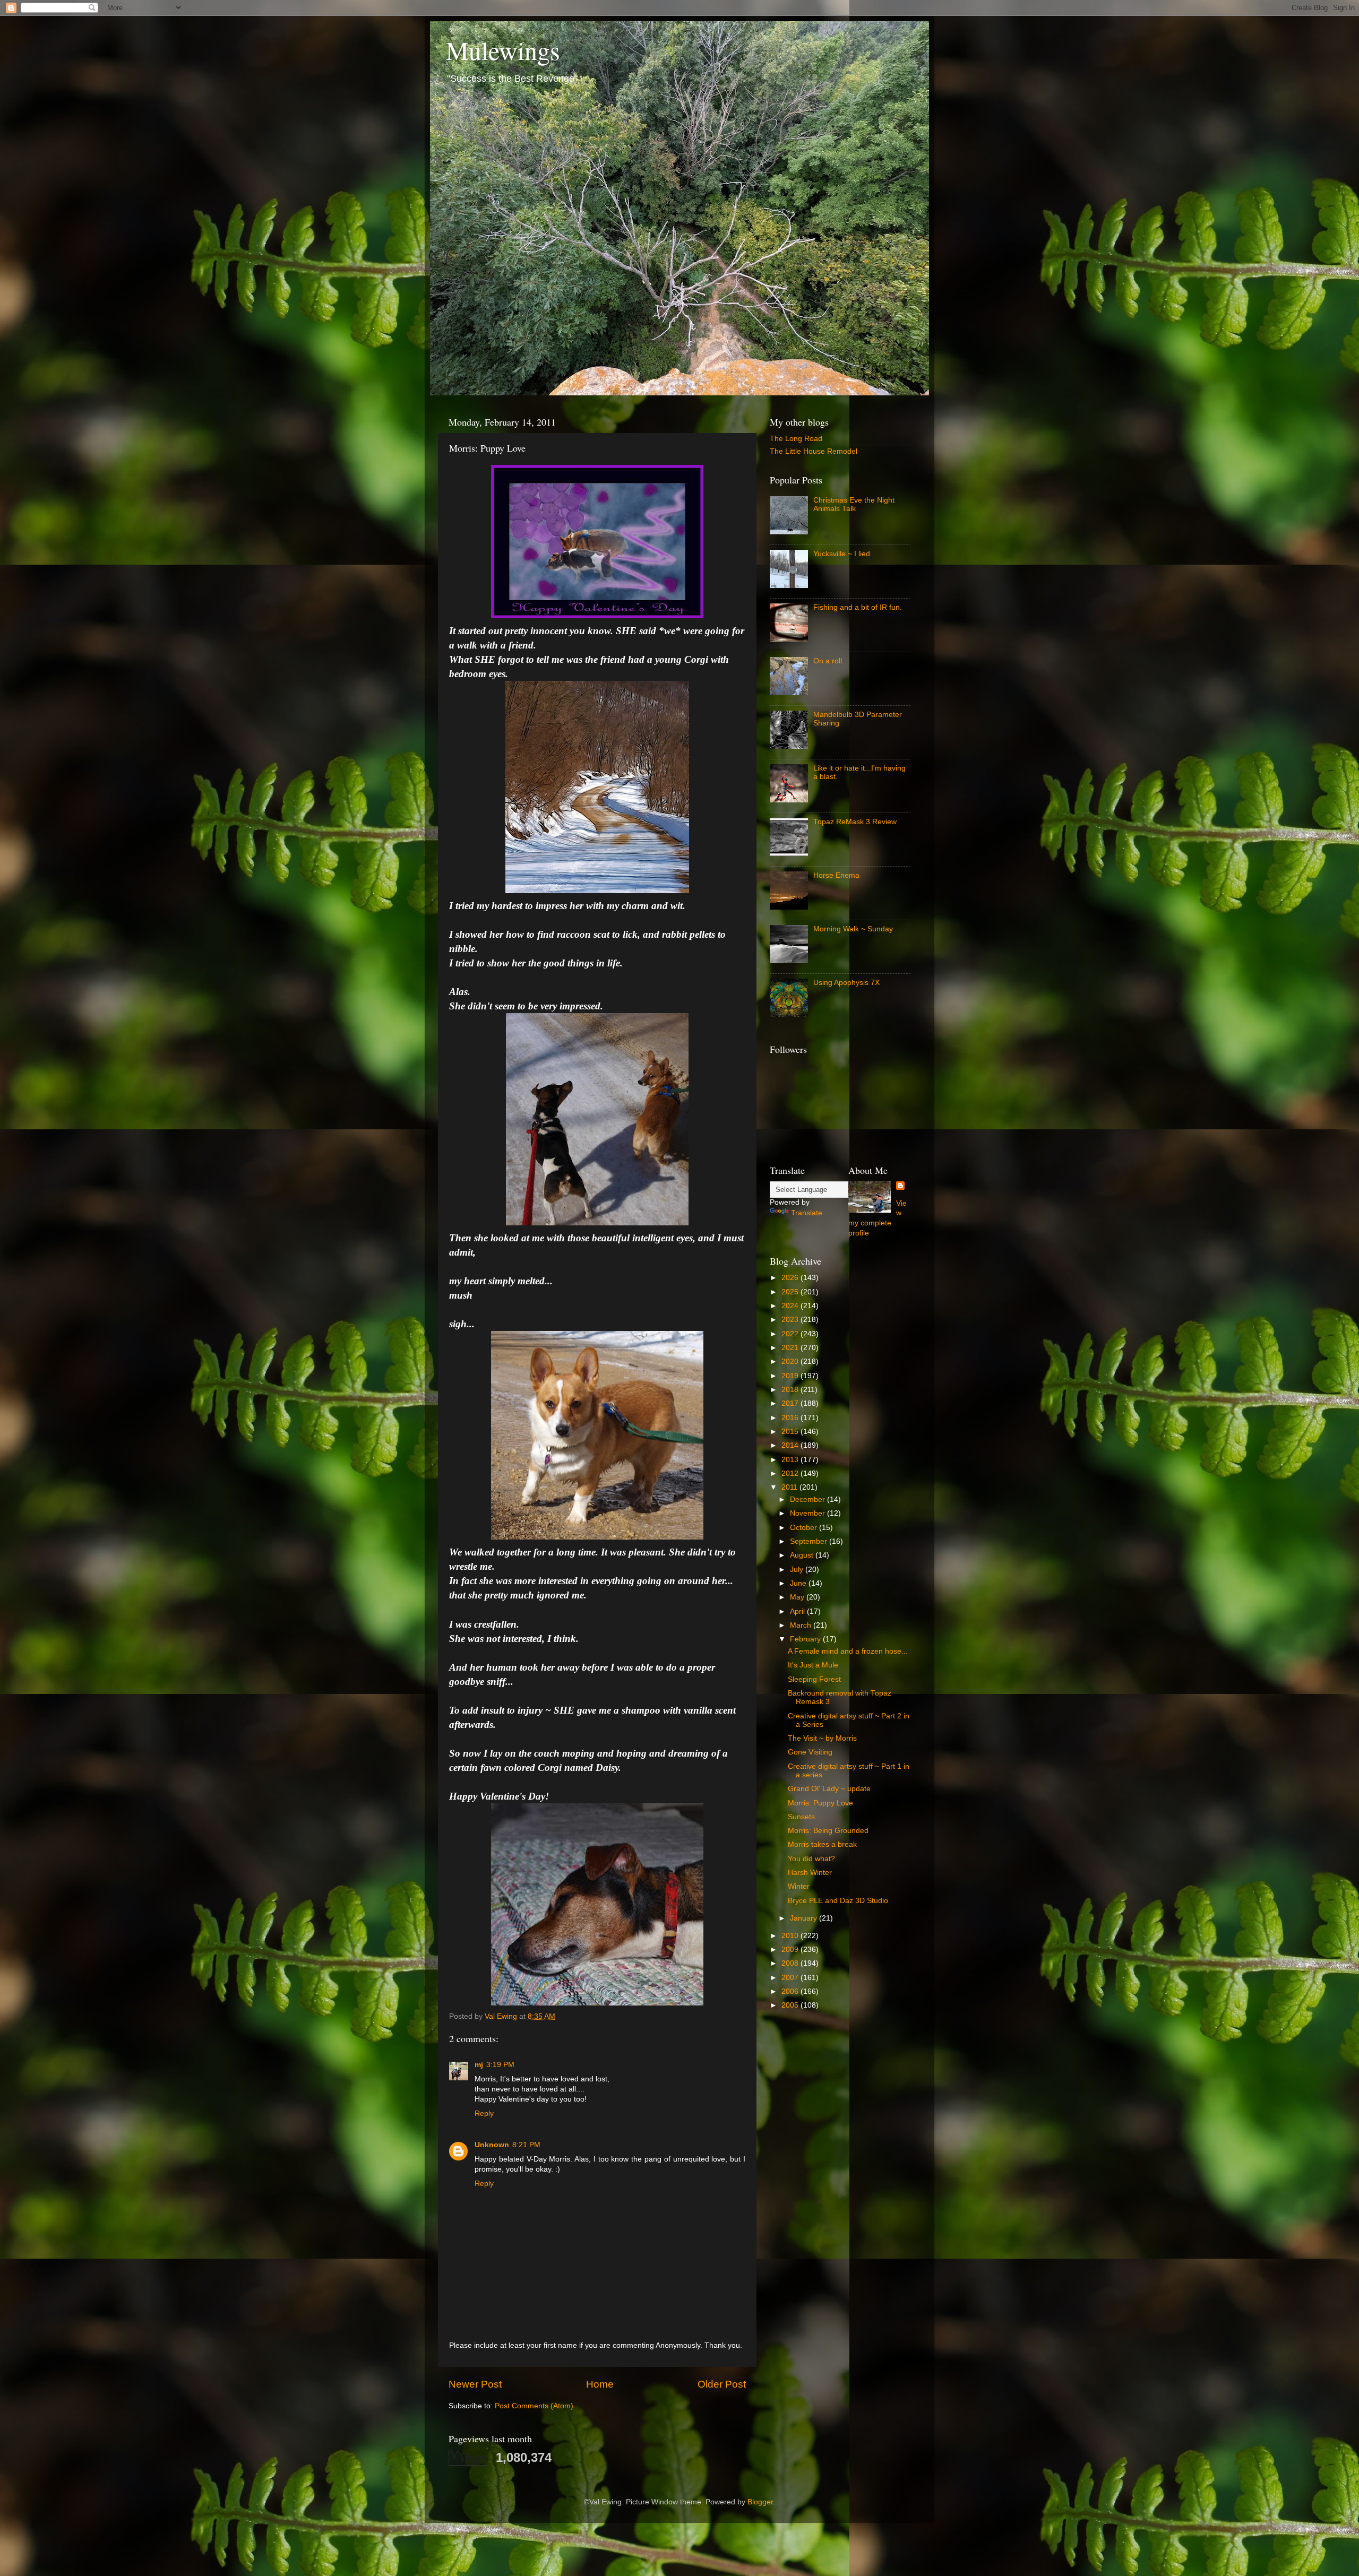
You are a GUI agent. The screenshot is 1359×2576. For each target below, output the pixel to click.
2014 (791, 1445)
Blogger (760, 2502)
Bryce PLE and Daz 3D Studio (838, 1901)
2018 (791, 1390)
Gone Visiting (810, 1752)
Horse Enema (836, 875)
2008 (791, 1963)
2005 (791, 2005)
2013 (791, 1460)
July (798, 1570)
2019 (791, 1376)
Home (600, 2384)
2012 (791, 1473)
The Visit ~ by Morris (822, 1738)
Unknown (492, 2145)
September (810, 1541)
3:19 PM (500, 2065)
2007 (791, 1978)
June (799, 1583)
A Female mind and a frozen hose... (848, 1651)
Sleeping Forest (814, 1679)
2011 (790, 1487)
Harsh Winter (810, 1873)
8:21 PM (526, 2145)
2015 (791, 1432)
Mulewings (503, 50)
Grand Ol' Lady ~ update (829, 1789)
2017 (791, 1403)
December (808, 1499)
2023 (791, 1320)
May (798, 1597)
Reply (484, 2113)
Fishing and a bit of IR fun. (858, 607)
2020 (791, 1362)
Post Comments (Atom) (534, 2406)
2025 (791, 1292)
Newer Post (475, 2384)
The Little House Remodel (814, 451)
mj (479, 2065)
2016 (791, 1418)
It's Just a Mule (813, 1665)
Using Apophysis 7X (846, 983)
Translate (807, 1213)
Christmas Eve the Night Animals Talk (854, 504)
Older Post (722, 2384)
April (798, 1611)
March (802, 1625)
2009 (791, 1950)
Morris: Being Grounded (828, 1831)
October (805, 1528)
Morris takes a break (822, 1844)
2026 (791, 1278)
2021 (791, 1348)
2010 (791, 1936)
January (805, 1918)
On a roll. (829, 661)
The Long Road (796, 439)
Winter (799, 1886)
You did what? (811, 1859)
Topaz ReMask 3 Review (855, 822)
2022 (791, 1334)
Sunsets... (805, 1817)
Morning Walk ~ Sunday (853, 929)
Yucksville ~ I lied (842, 554)
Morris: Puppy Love (820, 1803)
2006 (791, 1991)
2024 (791, 1306)
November (808, 1513)
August (803, 1555)
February (806, 1639)
